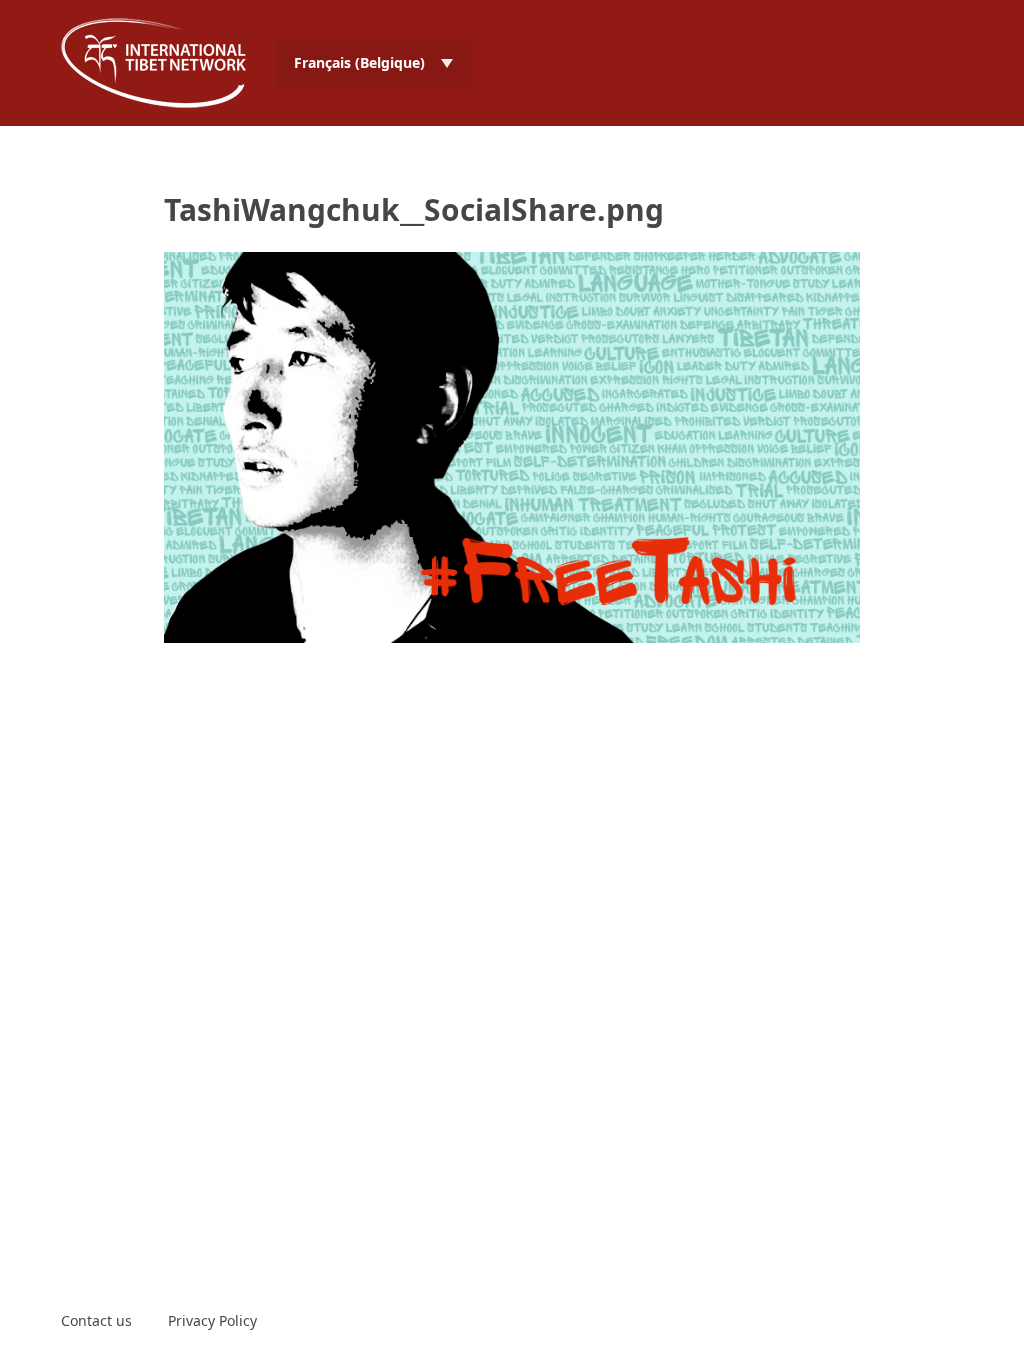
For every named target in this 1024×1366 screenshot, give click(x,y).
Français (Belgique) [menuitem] (359, 62)
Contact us (96, 1320)
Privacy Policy (212, 1320)
